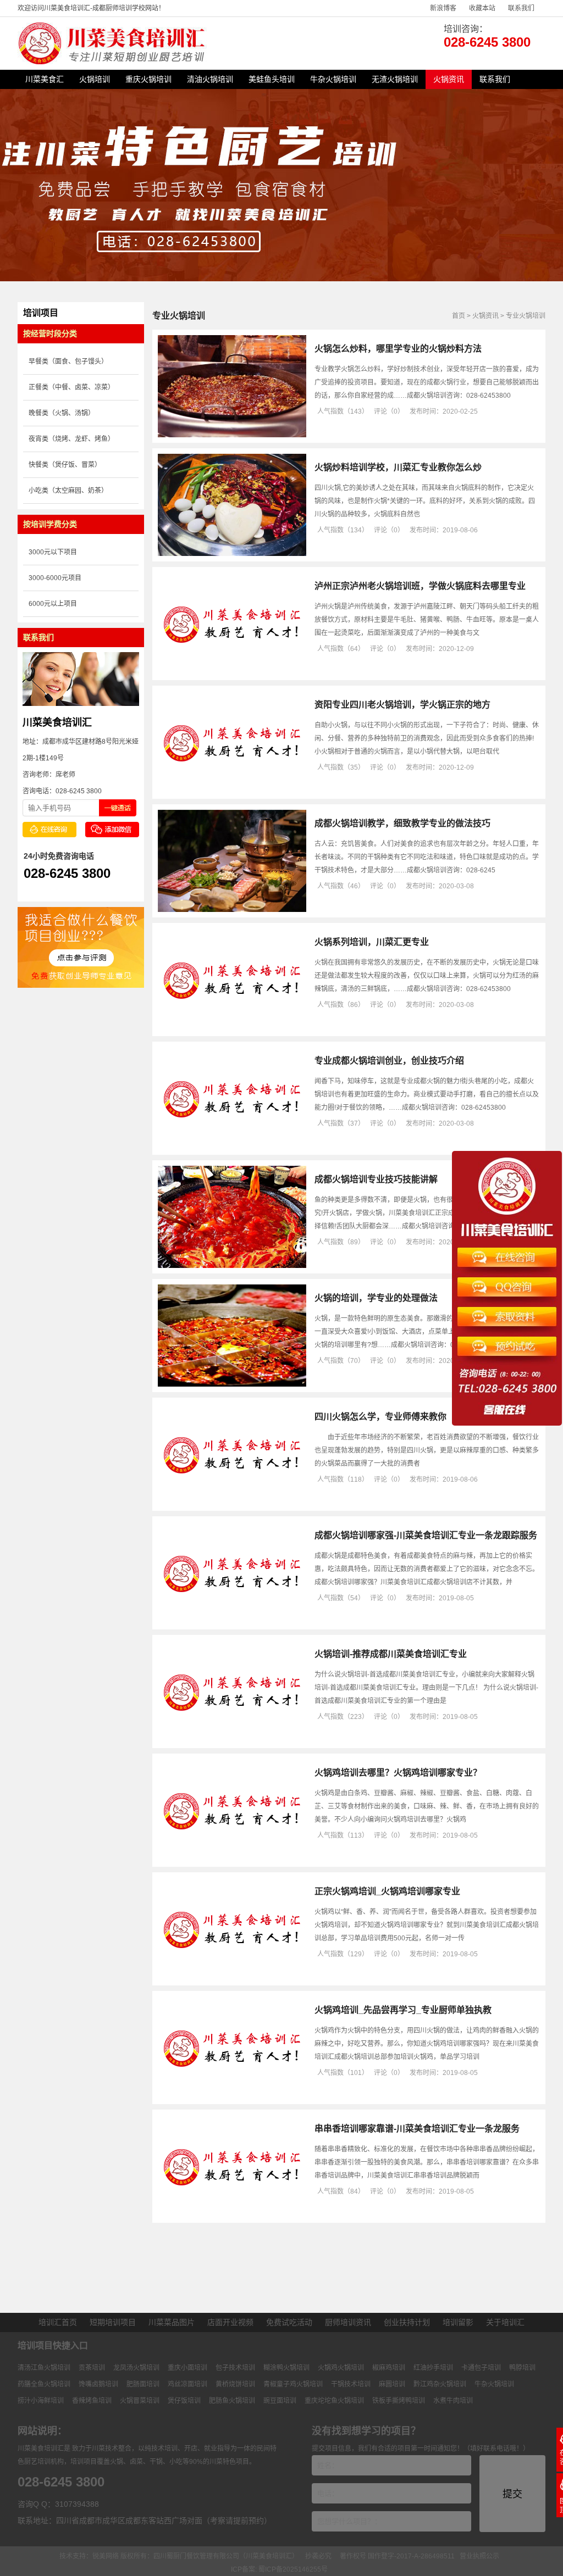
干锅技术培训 (351, 2384)
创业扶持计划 (407, 2322)
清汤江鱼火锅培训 (44, 2368)
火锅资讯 (449, 79)
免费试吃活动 (289, 2322)
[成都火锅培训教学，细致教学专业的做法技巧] (232, 910)
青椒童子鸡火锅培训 (293, 2384)
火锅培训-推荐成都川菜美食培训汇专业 (391, 1654)
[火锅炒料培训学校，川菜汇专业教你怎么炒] (232, 554)
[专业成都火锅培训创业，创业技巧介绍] (232, 1147)
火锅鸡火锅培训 (341, 2368)
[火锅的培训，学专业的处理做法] (232, 1384)
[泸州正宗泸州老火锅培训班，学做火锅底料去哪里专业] (232, 672)
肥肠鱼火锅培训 (232, 2401)
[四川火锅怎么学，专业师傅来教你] (232, 1503)
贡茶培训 (92, 2368)
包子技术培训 (235, 2368)
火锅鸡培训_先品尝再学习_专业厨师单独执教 (403, 2010)
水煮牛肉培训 (453, 2401)
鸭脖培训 (522, 2368)
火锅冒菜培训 (140, 2401)
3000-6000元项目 (55, 578)
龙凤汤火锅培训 (136, 2368)
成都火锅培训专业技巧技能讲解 (376, 1179)
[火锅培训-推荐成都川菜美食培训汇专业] (232, 1740)
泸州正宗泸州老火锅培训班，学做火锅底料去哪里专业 (420, 586)
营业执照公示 (479, 2556)
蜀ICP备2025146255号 (293, 2569)
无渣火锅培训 (395, 79)
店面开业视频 (230, 2322)
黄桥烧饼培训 (235, 2384)
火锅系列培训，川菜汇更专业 (372, 942)
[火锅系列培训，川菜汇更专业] (232, 1028)
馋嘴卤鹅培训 (98, 2384)
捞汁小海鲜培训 (41, 2401)
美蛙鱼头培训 (272, 79)
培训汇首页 (58, 2322)
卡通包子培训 (481, 2368)
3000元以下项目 (53, 552)
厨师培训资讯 (348, 2322)
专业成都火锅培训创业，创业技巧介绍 (389, 1061)
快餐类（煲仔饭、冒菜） (65, 465)
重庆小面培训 (187, 2368)
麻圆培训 (392, 2384)
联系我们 (521, 8)
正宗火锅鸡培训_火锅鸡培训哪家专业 (387, 1891)
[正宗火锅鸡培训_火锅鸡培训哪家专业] (232, 1978)
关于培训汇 (505, 2322)
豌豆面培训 (280, 2401)
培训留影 (458, 2322)
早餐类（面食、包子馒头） (68, 361)
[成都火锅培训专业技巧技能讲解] (232, 1266)
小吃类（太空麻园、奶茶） (68, 491)
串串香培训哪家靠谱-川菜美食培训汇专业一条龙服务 (417, 2129)
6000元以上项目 (53, 604)
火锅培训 (95, 79)
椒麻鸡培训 (389, 2368)
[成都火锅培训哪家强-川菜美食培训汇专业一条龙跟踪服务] (232, 1622)
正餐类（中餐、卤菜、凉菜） (71, 387)
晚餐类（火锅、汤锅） (62, 413)
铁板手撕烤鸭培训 (399, 2401)
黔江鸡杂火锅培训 (440, 2384)
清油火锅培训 (210, 79)
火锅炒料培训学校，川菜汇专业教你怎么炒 (398, 467)
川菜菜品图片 (172, 2322)
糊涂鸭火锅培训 (286, 2368)
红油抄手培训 (433, 2368)
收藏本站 (482, 8)
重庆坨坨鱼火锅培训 (334, 2401)
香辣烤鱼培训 (92, 2401)
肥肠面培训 (143, 2384)
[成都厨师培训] (114, 62)
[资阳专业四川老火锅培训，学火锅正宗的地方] (232, 791)
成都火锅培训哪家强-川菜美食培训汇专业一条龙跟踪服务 (426, 1535)
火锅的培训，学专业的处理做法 (376, 1298)
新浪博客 (443, 8)
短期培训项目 (113, 2322)
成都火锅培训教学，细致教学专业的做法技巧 (402, 823)
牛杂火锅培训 (333, 79)
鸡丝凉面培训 (187, 2384)
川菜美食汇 (45, 79)
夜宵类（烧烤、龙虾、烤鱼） (71, 439)
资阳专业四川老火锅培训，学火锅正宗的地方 (402, 705)
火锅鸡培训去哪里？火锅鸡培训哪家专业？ (398, 1773)
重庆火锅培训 (148, 79)
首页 (459, 316)
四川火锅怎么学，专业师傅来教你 (380, 1417)
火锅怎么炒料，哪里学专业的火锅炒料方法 (398, 349)
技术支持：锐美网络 (89, 2556)
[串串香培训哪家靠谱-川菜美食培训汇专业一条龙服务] (232, 2215)
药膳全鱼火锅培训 (44, 2384)
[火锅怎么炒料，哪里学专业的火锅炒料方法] (232, 435)
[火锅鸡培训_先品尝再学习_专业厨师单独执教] (232, 2096)
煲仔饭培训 (184, 2401)
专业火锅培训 (526, 316)
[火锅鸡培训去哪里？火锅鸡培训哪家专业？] (232, 1859)
